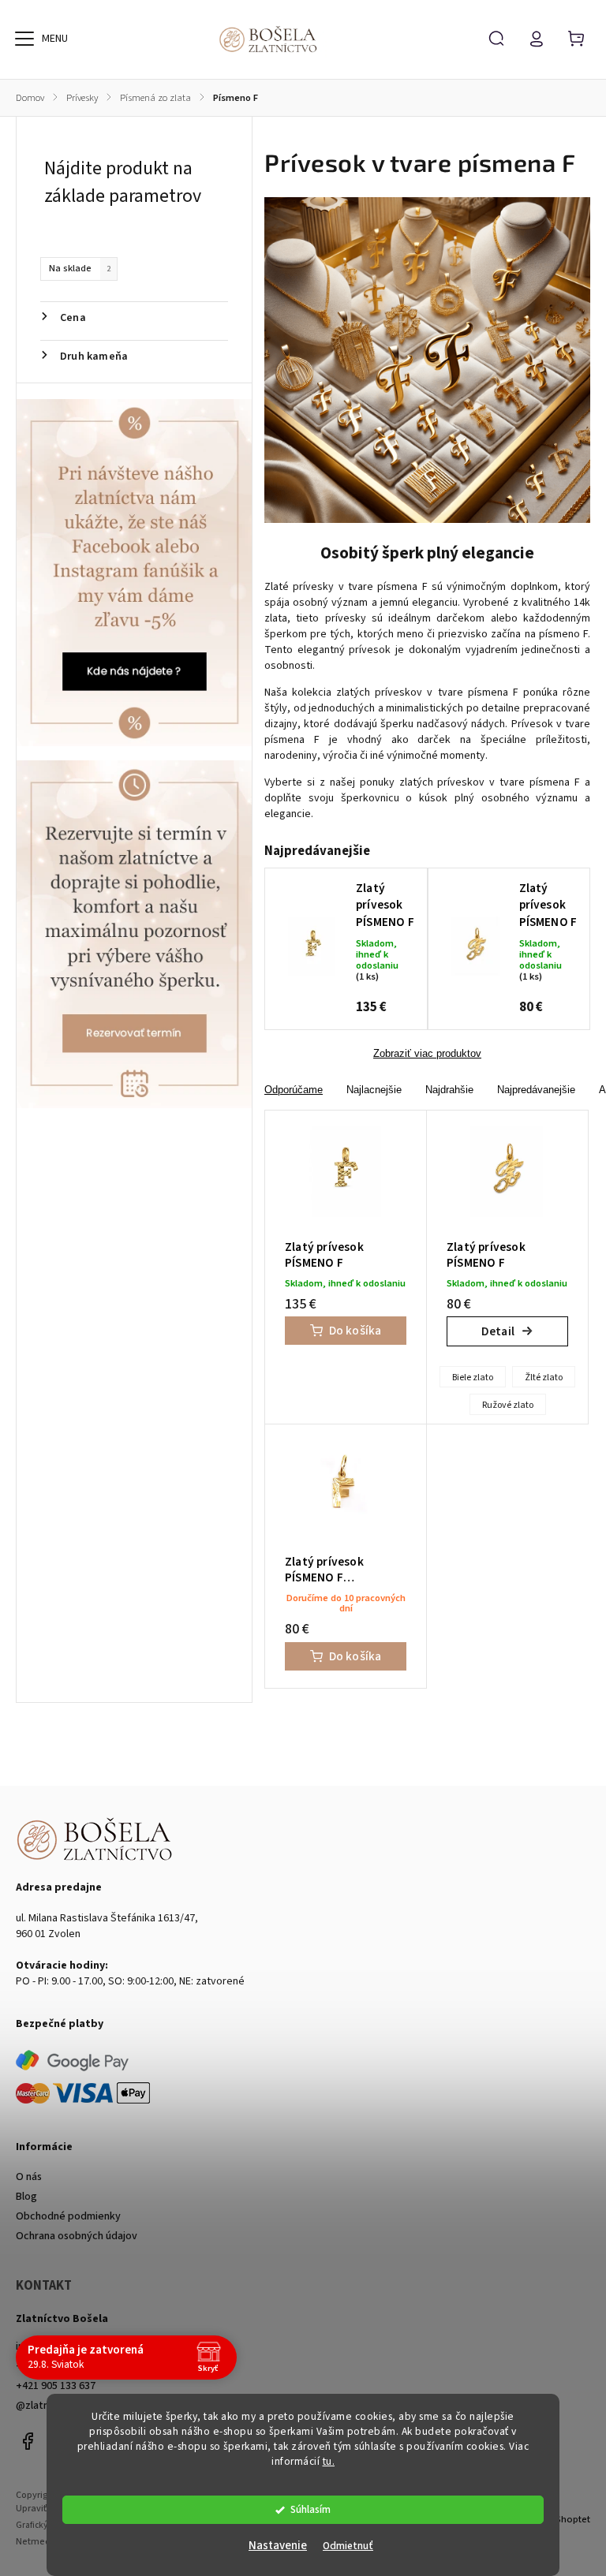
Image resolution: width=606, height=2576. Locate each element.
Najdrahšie (449, 1090)
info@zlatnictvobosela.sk (76, 2346)
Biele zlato (473, 1378)
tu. (329, 2461)
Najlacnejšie (374, 1090)
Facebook (28, 2441)
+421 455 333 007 (56, 2366)
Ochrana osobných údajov (77, 2236)
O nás (29, 2177)
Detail (498, 1331)
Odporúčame (294, 1090)
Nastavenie (278, 2546)
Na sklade (80, 268)
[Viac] (24, 39)
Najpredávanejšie (536, 1090)
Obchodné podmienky (68, 2216)
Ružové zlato (508, 1405)
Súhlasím (310, 2509)
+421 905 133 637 (56, 2386)
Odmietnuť (348, 2546)
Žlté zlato (544, 1378)
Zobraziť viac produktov (427, 1054)
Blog (26, 2197)
